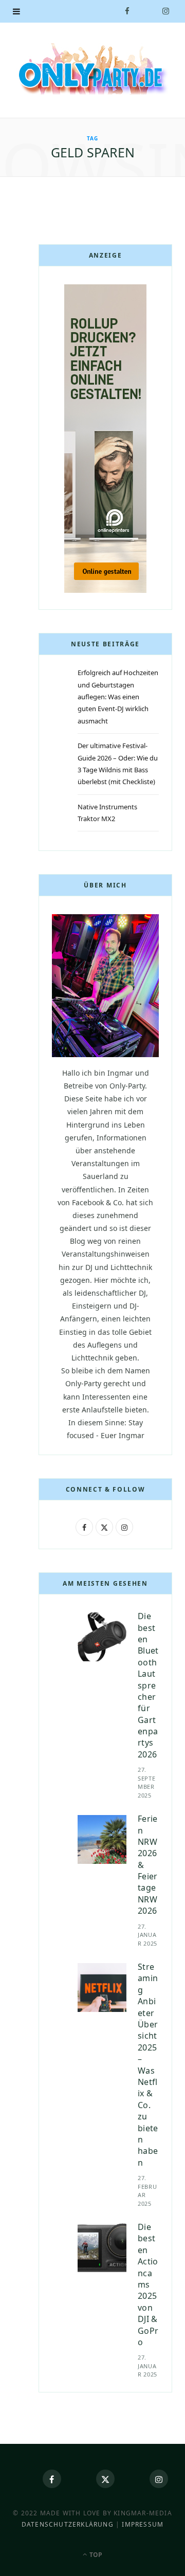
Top (95, 2555)
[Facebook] (52, 2479)
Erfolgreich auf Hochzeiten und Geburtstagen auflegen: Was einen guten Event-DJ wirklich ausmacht (118, 697)
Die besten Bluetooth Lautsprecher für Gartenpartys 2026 (148, 1685)
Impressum (143, 2524)
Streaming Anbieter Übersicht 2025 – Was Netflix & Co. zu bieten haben (148, 2065)
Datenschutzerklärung (68, 2524)
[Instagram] (159, 2479)
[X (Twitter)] (105, 2479)
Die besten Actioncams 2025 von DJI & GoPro (148, 2284)
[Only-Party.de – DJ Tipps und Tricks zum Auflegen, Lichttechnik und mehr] (92, 69)
